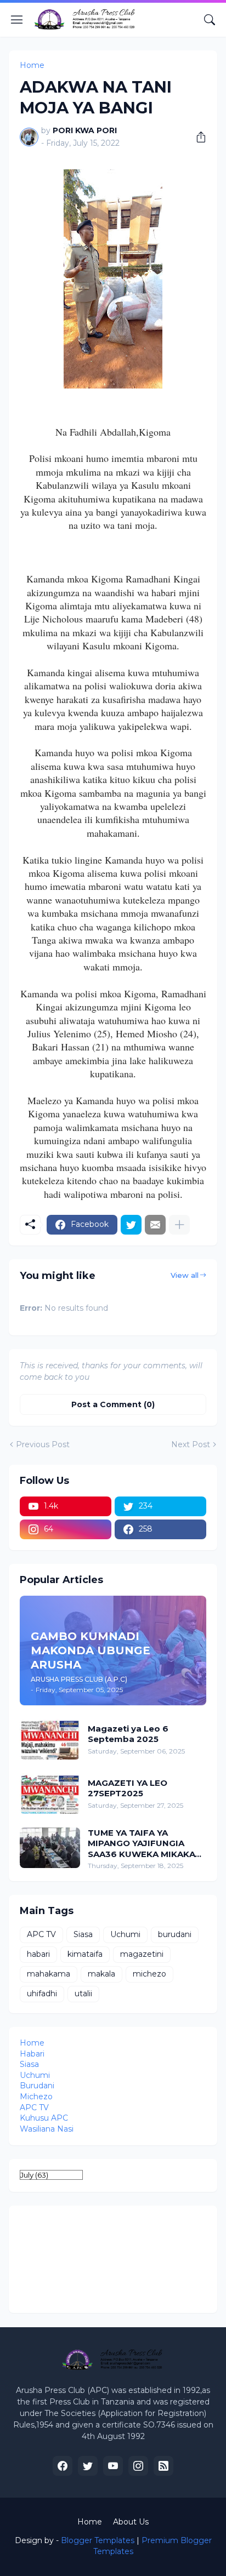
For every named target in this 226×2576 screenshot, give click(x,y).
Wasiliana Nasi (47, 2129)
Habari (32, 2054)
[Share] (197, 137)
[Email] (155, 1225)
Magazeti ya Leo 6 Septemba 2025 (128, 1734)
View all (185, 1275)
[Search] (210, 20)
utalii (83, 1994)
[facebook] (63, 2466)
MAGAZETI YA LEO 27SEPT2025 (128, 1788)
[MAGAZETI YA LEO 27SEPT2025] (50, 1794)
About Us (131, 2522)
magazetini (142, 1954)
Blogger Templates (98, 2540)
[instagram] (138, 2466)
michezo (149, 1974)
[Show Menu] (17, 20)
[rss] (163, 2466)
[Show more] (179, 1225)
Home (32, 65)
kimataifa (85, 1954)
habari (38, 1954)
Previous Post (43, 1444)
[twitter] (88, 2466)
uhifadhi (42, 1994)
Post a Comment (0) (113, 1404)
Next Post (191, 1444)
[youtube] (113, 2466)
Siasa (83, 1934)
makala (101, 1974)
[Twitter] (131, 1225)
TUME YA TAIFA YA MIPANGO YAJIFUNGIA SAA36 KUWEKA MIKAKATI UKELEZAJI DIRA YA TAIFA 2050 (146, 1844)
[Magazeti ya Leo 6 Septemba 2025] (50, 1739)
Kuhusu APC (44, 2118)
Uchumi (125, 1934)
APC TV (41, 1934)
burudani (175, 1934)
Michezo (36, 2097)
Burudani (37, 2086)
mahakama (49, 1974)
